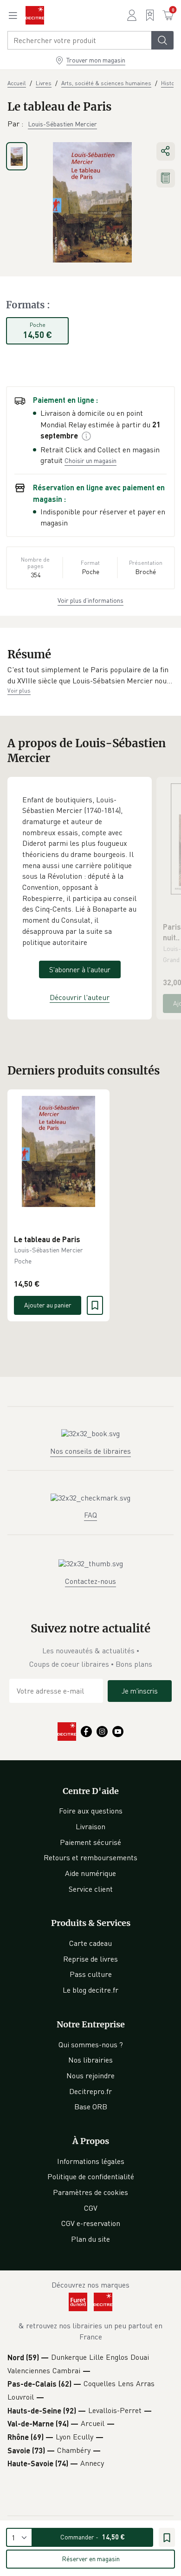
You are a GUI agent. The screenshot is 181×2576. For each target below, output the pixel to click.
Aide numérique (90, 1873)
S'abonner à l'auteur (80, 969)
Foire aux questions (91, 1811)
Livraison (90, 1826)
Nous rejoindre (90, 2076)
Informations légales (91, 2161)
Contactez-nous (90, 1581)
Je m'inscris (140, 1691)
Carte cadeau (90, 1943)
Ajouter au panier (48, 1305)
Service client (91, 1889)
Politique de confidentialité (91, 2176)
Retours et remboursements (90, 1857)
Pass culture (91, 1974)
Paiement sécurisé (90, 1842)
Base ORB (91, 2107)
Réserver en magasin (91, 2559)
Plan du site (90, 2239)
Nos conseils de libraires (90, 1451)
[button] (90, 675)
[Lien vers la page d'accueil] (35, 15)
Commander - (93, 2537)
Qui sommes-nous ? (91, 2045)
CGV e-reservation (91, 2223)
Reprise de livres (90, 1959)
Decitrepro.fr (90, 2091)
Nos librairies (90, 2060)
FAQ (90, 1515)
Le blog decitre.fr (90, 1990)
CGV (91, 2208)
